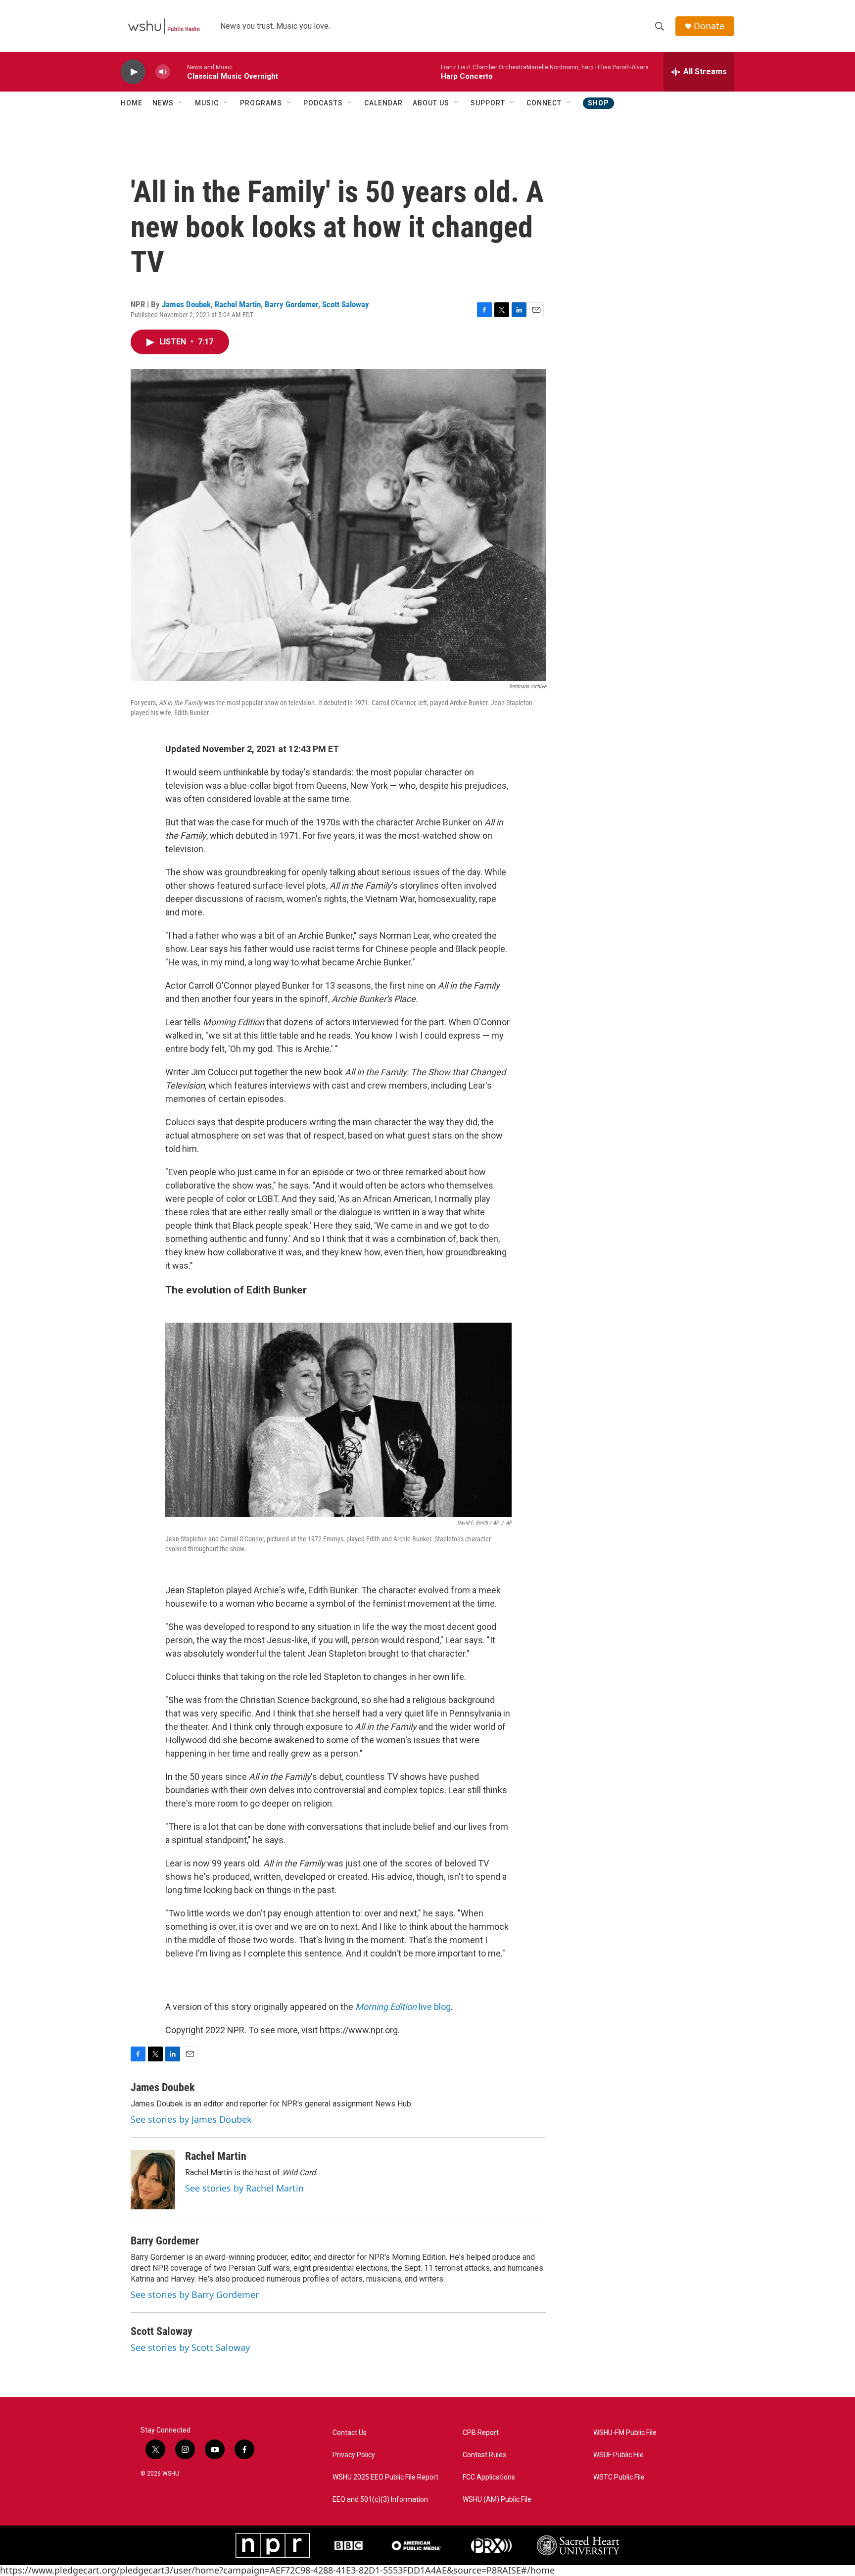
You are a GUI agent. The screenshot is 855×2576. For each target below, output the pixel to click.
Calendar (383, 103)
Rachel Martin (238, 304)
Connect (544, 103)
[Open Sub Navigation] (181, 103)
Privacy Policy (354, 2455)
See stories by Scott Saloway (190, 2347)
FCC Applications (489, 2477)
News (163, 103)
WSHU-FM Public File (625, 2433)
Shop (598, 103)
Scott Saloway (346, 304)
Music (207, 103)
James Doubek (186, 304)
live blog (403, 2007)
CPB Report (481, 2433)
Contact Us (350, 2433)
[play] (133, 72)
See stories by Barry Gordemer (195, 2294)
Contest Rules (484, 2455)
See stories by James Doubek (191, 2119)
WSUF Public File (618, 2455)
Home (132, 103)
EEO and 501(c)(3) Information (380, 2500)
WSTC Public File (619, 2477)
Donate (709, 26)
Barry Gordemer (291, 304)
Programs (261, 103)
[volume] (163, 72)
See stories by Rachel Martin (244, 2188)
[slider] (179, 72)
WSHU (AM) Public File (497, 2500)
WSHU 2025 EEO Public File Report (385, 2477)
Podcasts (323, 103)
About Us (431, 103)
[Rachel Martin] (153, 2180)
